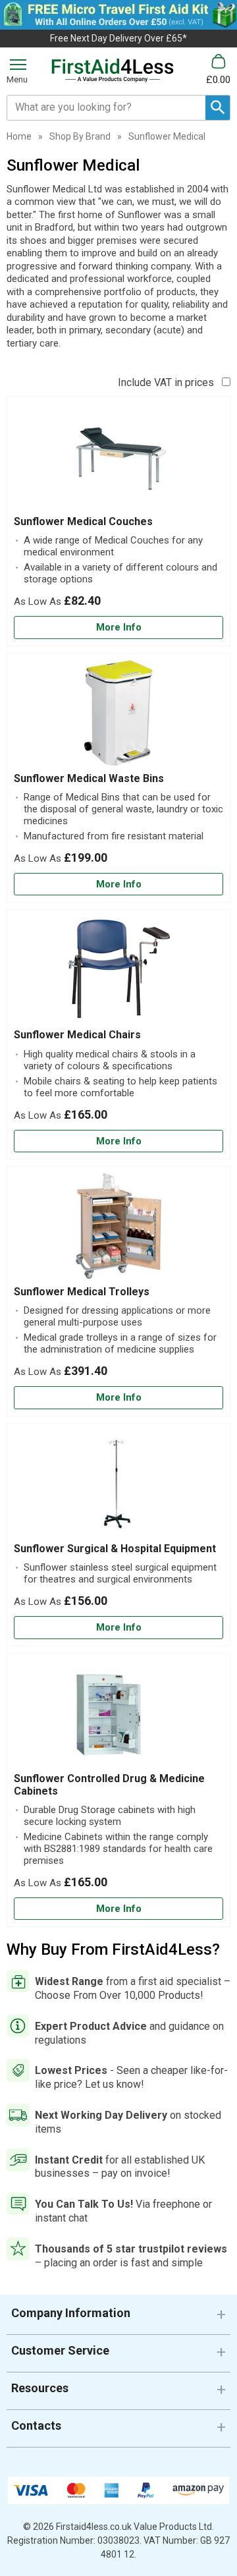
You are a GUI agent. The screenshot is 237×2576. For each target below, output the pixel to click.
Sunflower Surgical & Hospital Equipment (115, 1549)
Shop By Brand (80, 136)
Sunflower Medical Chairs (77, 1035)
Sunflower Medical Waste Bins (89, 778)
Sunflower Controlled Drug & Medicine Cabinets (109, 1785)
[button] (118, 2318)
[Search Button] (218, 108)
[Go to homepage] (113, 70)
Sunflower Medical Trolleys (82, 1292)
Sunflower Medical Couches (83, 521)
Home (19, 136)
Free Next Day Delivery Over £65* (118, 38)
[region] (118, 459)
